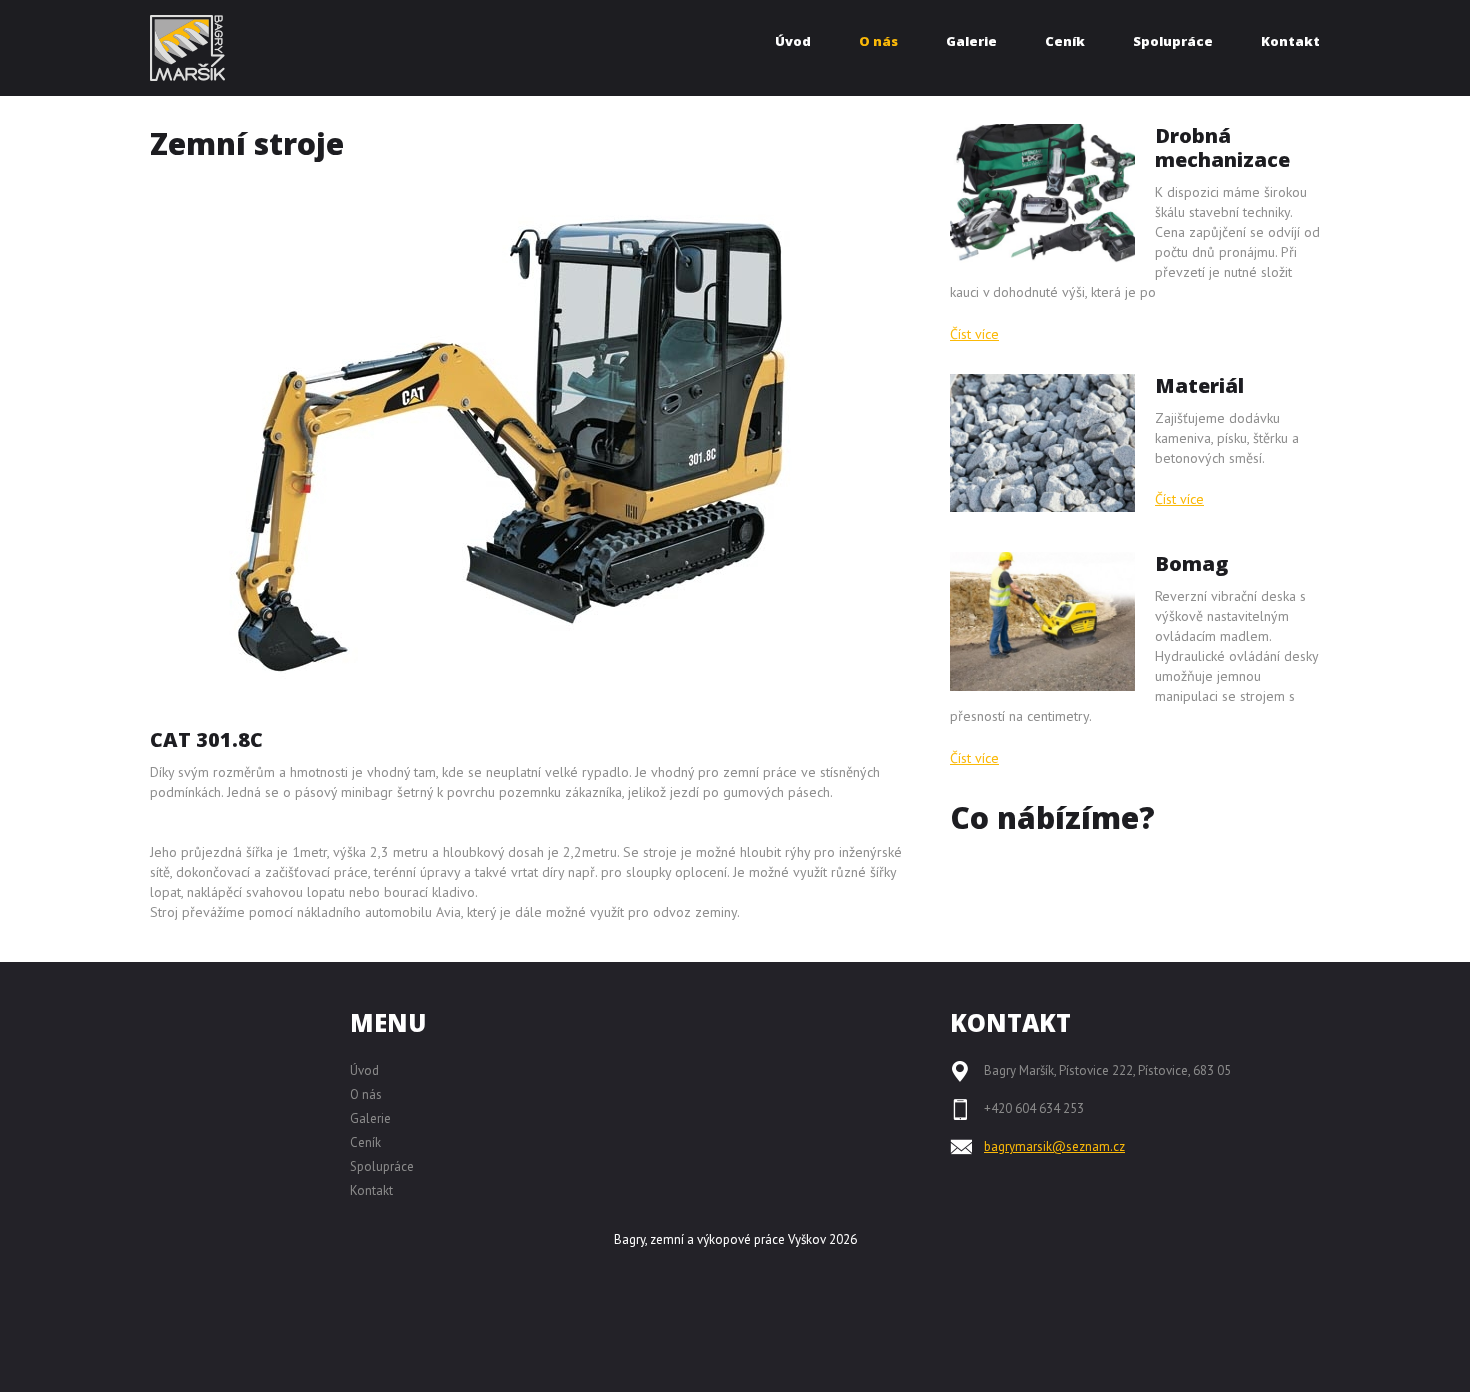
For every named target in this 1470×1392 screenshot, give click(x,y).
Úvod (364, 1070)
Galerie (370, 1118)
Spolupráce (382, 1166)
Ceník (365, 1142)
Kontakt (371, 1190)
